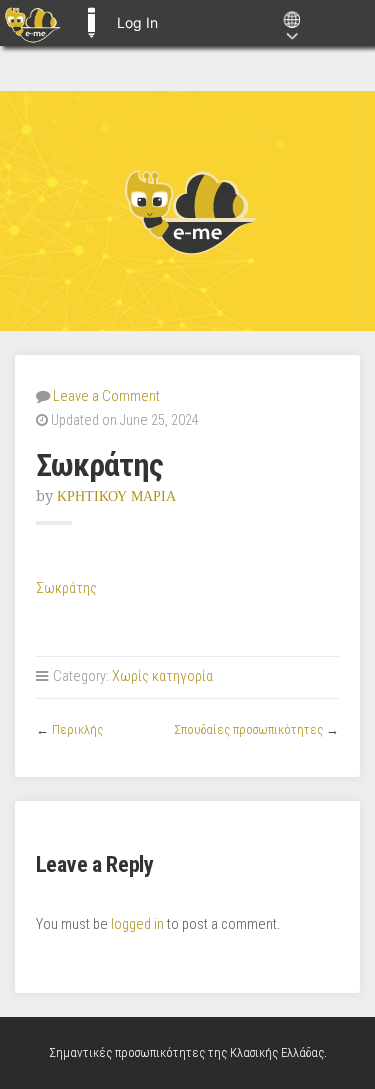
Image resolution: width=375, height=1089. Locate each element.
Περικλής (77, 729)
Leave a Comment (106, 396)
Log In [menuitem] (137, 22)
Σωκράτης (66, 588)
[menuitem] (32, 23)
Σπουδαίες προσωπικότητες (248, 729)
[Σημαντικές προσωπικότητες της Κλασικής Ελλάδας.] (187, 211)
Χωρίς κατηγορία (162, 676)
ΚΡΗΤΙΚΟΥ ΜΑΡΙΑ (116, 496)
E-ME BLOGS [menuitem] (91, 23)
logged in (137, 924)
